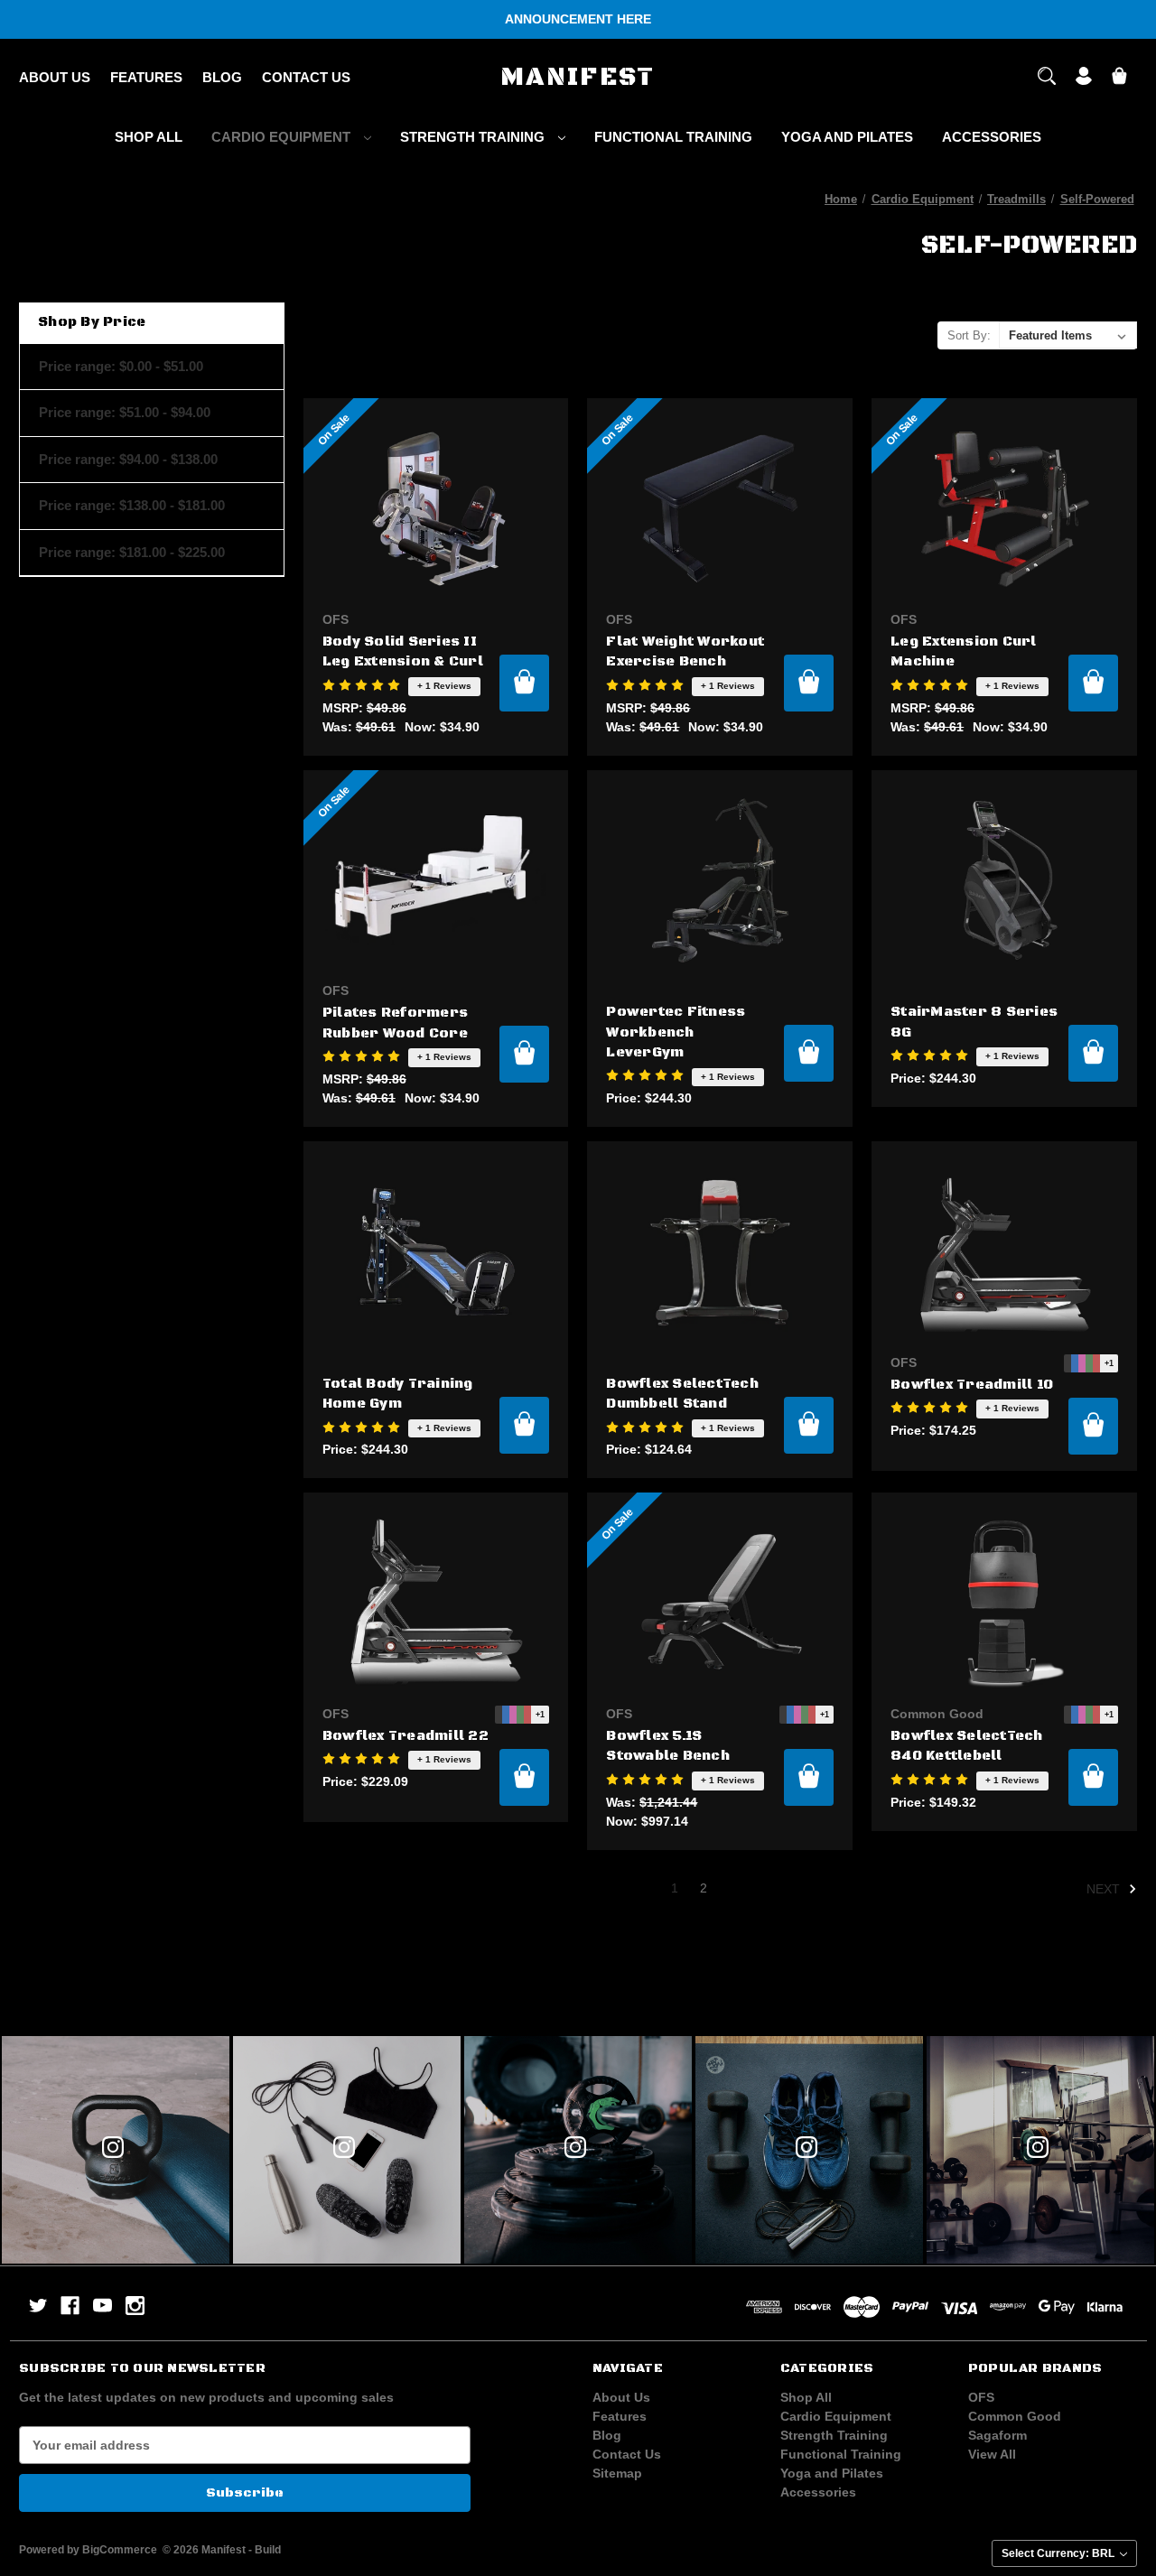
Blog (222, 77)
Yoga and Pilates (847, 137)
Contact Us (306, 77)
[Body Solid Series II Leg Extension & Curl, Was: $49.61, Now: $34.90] (436, 509)
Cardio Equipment (283, 137)
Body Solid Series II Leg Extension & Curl (403, 652)
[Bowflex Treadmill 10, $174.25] (1004, 1252)
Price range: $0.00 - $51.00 (121, 366)
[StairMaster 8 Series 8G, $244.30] (1004, 881)
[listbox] (1068, 335)
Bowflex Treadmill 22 (406, 1736)
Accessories (992, 137)
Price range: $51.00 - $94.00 (125, 412)
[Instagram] (135, 2306)
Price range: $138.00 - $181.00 (132, 505)
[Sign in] (1084, 78)
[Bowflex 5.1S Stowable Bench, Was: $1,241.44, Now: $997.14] (720, 1603)
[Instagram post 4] (347, 2150)
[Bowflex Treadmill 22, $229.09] (436, 1603)
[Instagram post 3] (116, 2150)
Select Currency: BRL (1059, 2553)
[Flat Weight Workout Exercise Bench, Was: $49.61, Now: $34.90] (720, 509)
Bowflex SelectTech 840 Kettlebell (967, 1746)
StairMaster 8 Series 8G (974, 1022)
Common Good (1015, 2416)
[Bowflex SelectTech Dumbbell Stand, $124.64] (720, 1252)
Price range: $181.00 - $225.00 (132, 552)
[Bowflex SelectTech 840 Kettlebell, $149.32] (1004, 1603)
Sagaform (998, 2435)
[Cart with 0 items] (1119, 78)
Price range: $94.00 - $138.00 (128, 459)
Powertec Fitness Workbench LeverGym (676, 1032)
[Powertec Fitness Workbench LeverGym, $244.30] (720, 881)
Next (1105, 1889)
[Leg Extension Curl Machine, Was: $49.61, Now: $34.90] (1004, 509)
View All (992, 2454)
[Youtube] (103, 2306)
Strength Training (474, 137)
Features (146, 77)
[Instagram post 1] (1040, 2150)
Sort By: (969, 335)
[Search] (1047, 78)
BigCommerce (120, 2550)
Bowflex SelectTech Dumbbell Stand (682, 1394)
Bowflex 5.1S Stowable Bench (668, 1746)
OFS (981, 2397)
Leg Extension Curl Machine (964, 652)
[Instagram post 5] (578, 2150)
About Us (55, 77)
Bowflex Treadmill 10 (972, 1385)
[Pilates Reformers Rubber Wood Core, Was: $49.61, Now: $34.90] (436, 881)
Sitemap (617, 2473)
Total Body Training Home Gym (398, 1394)
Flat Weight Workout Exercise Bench (685, 652)
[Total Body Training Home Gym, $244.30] (436, 1252)
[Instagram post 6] (809, 2150)
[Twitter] (38, 2306)
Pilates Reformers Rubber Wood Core (395, 1023)
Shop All (149, 137)
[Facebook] (70, 2306)
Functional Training (673, 137)
